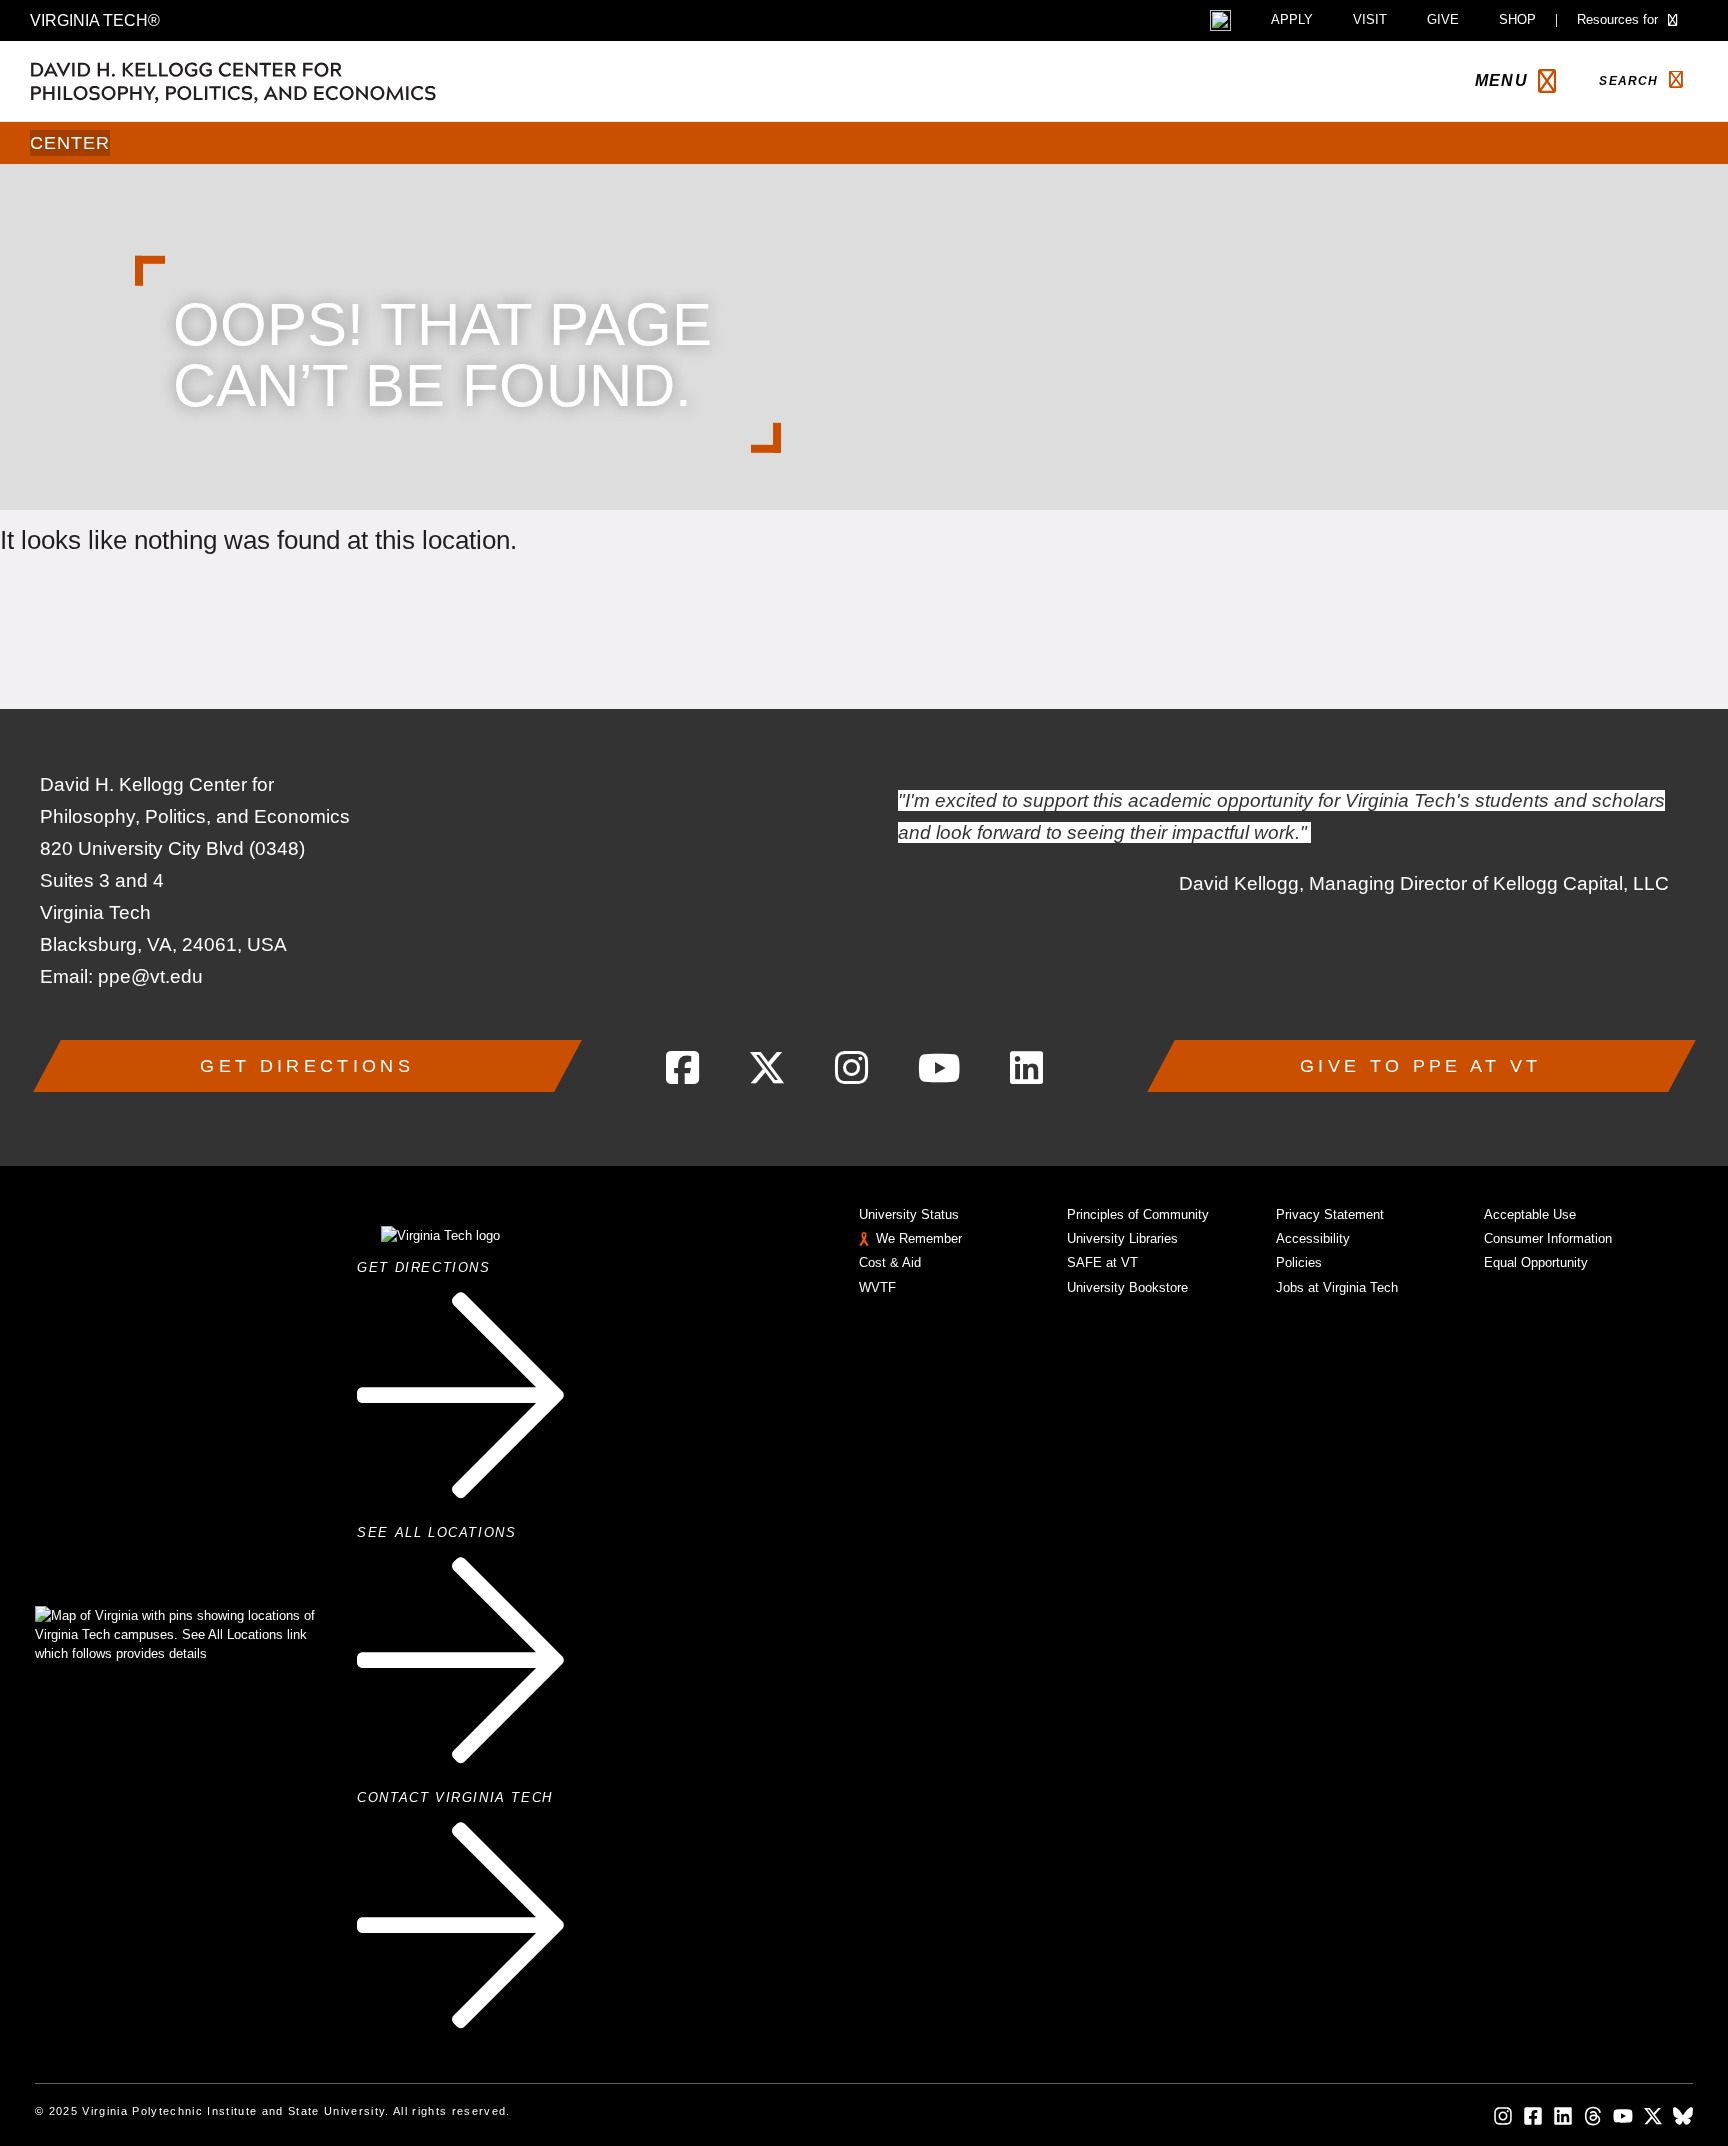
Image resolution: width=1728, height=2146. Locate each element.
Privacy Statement (1330, 1214)
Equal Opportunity (1536, 1262)
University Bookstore (1127, 1287)
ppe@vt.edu (150, 976)
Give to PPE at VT (1420, 1066)
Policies (1299, 1262)
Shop (1517, 20)
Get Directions (306, 1066)
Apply (1292, 20)
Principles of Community (1138, 1214)
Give (1443, 20)
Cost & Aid (890, 1262)
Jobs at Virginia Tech (1337, 1287)
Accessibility (1313, 1238)
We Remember (919, 1238)
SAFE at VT (1102, 1262)
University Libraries (1122, 1238)
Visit (1370, 20)
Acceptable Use (1530, 1214)
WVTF (877, 1287)
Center (70, 143)
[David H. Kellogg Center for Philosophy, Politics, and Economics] (330, 81)
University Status (909, 1214)
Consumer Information (1548, 1238)
